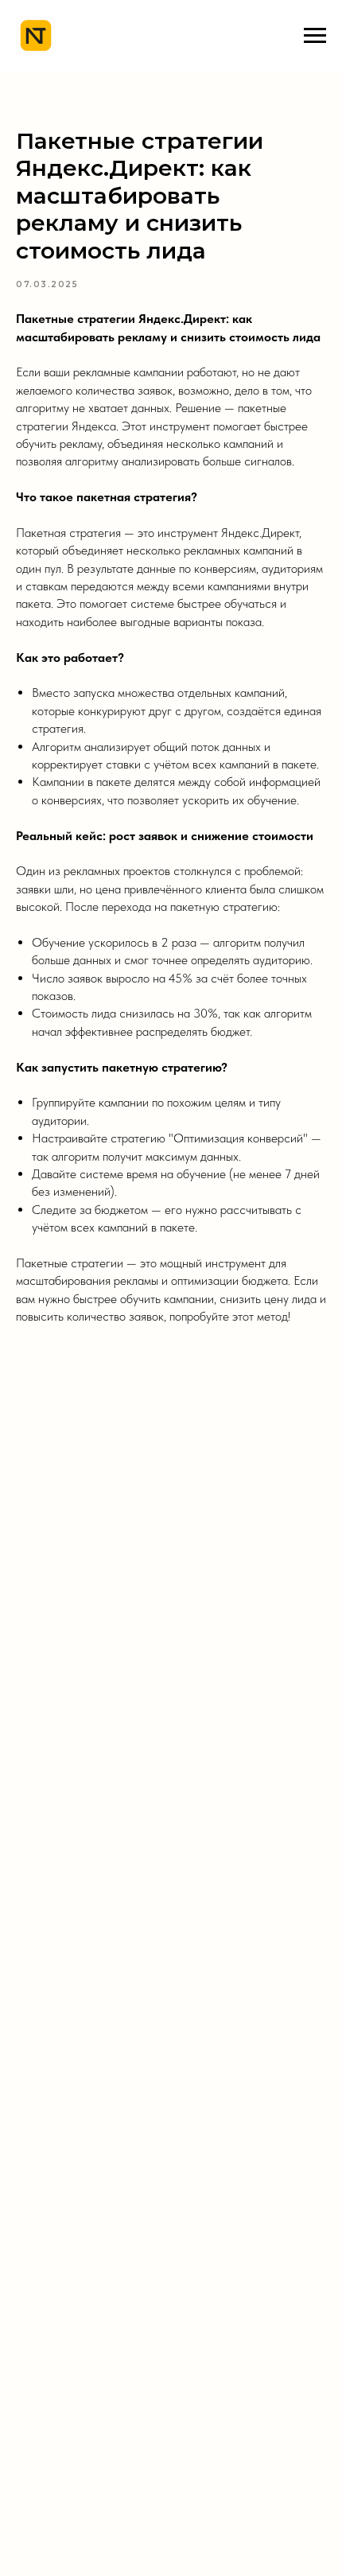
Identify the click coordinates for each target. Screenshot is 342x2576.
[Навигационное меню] (315, 36)
